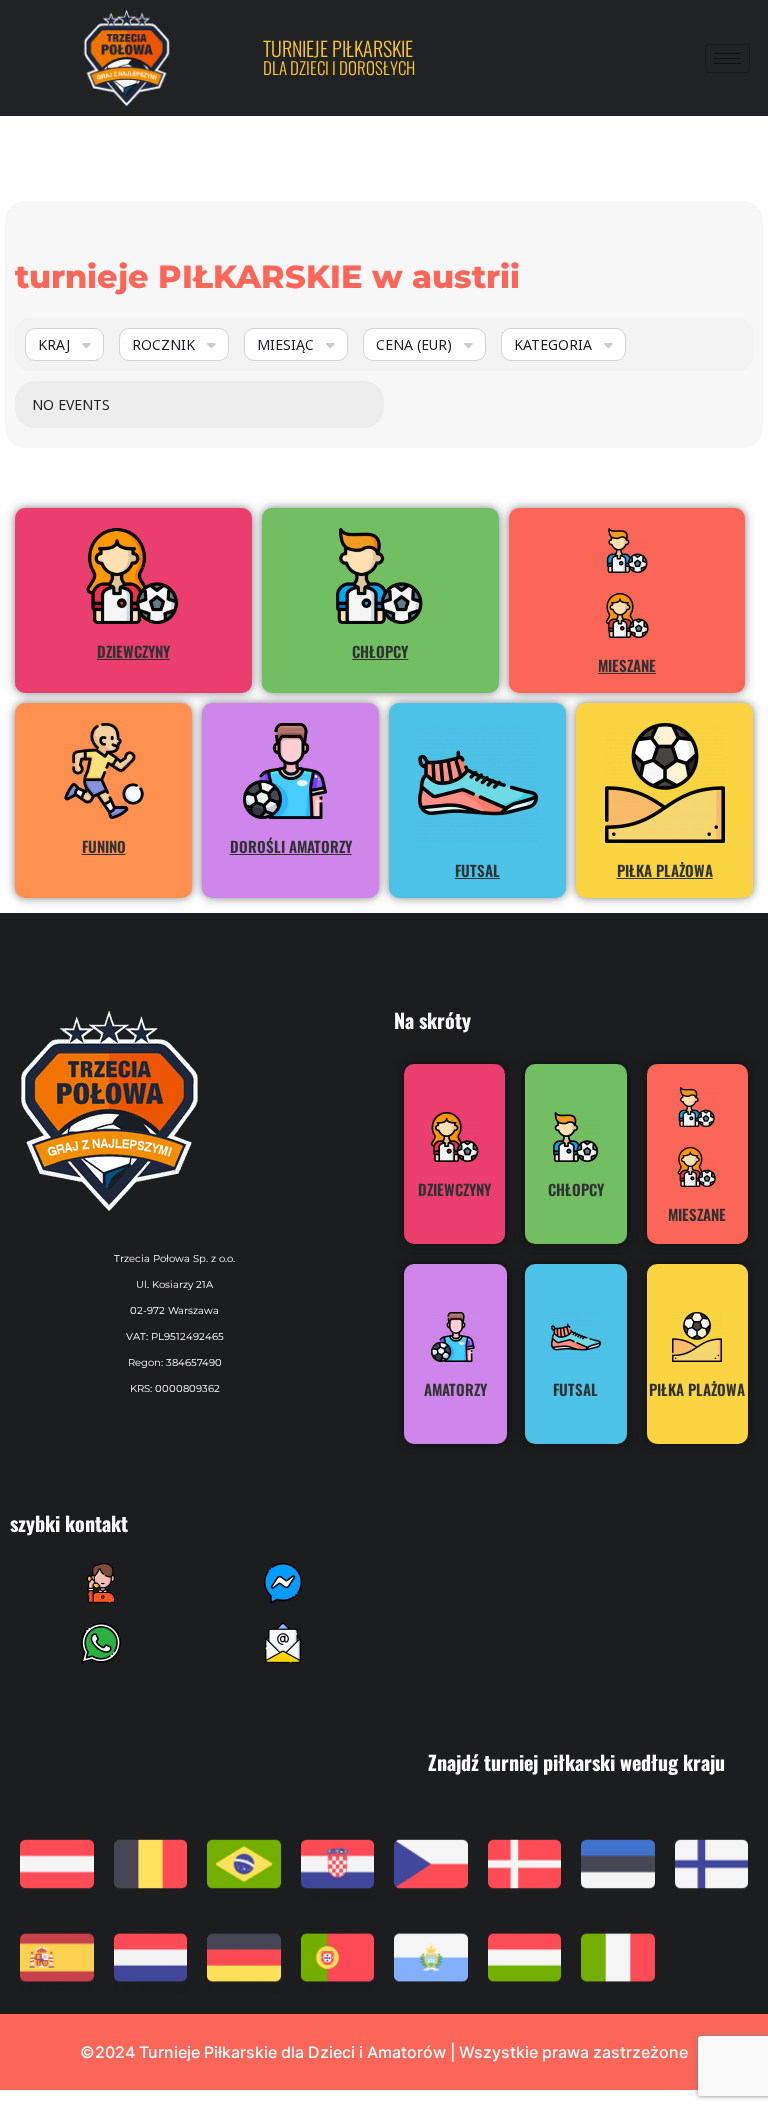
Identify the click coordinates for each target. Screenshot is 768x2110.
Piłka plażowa (665, 870)
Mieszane (627, 665)
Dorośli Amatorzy (291, 846)
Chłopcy (380, 651)
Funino (104, 846)
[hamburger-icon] (727, 58)
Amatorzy (455, 1389)
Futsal (477, 870)
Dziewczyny (133, 651)
